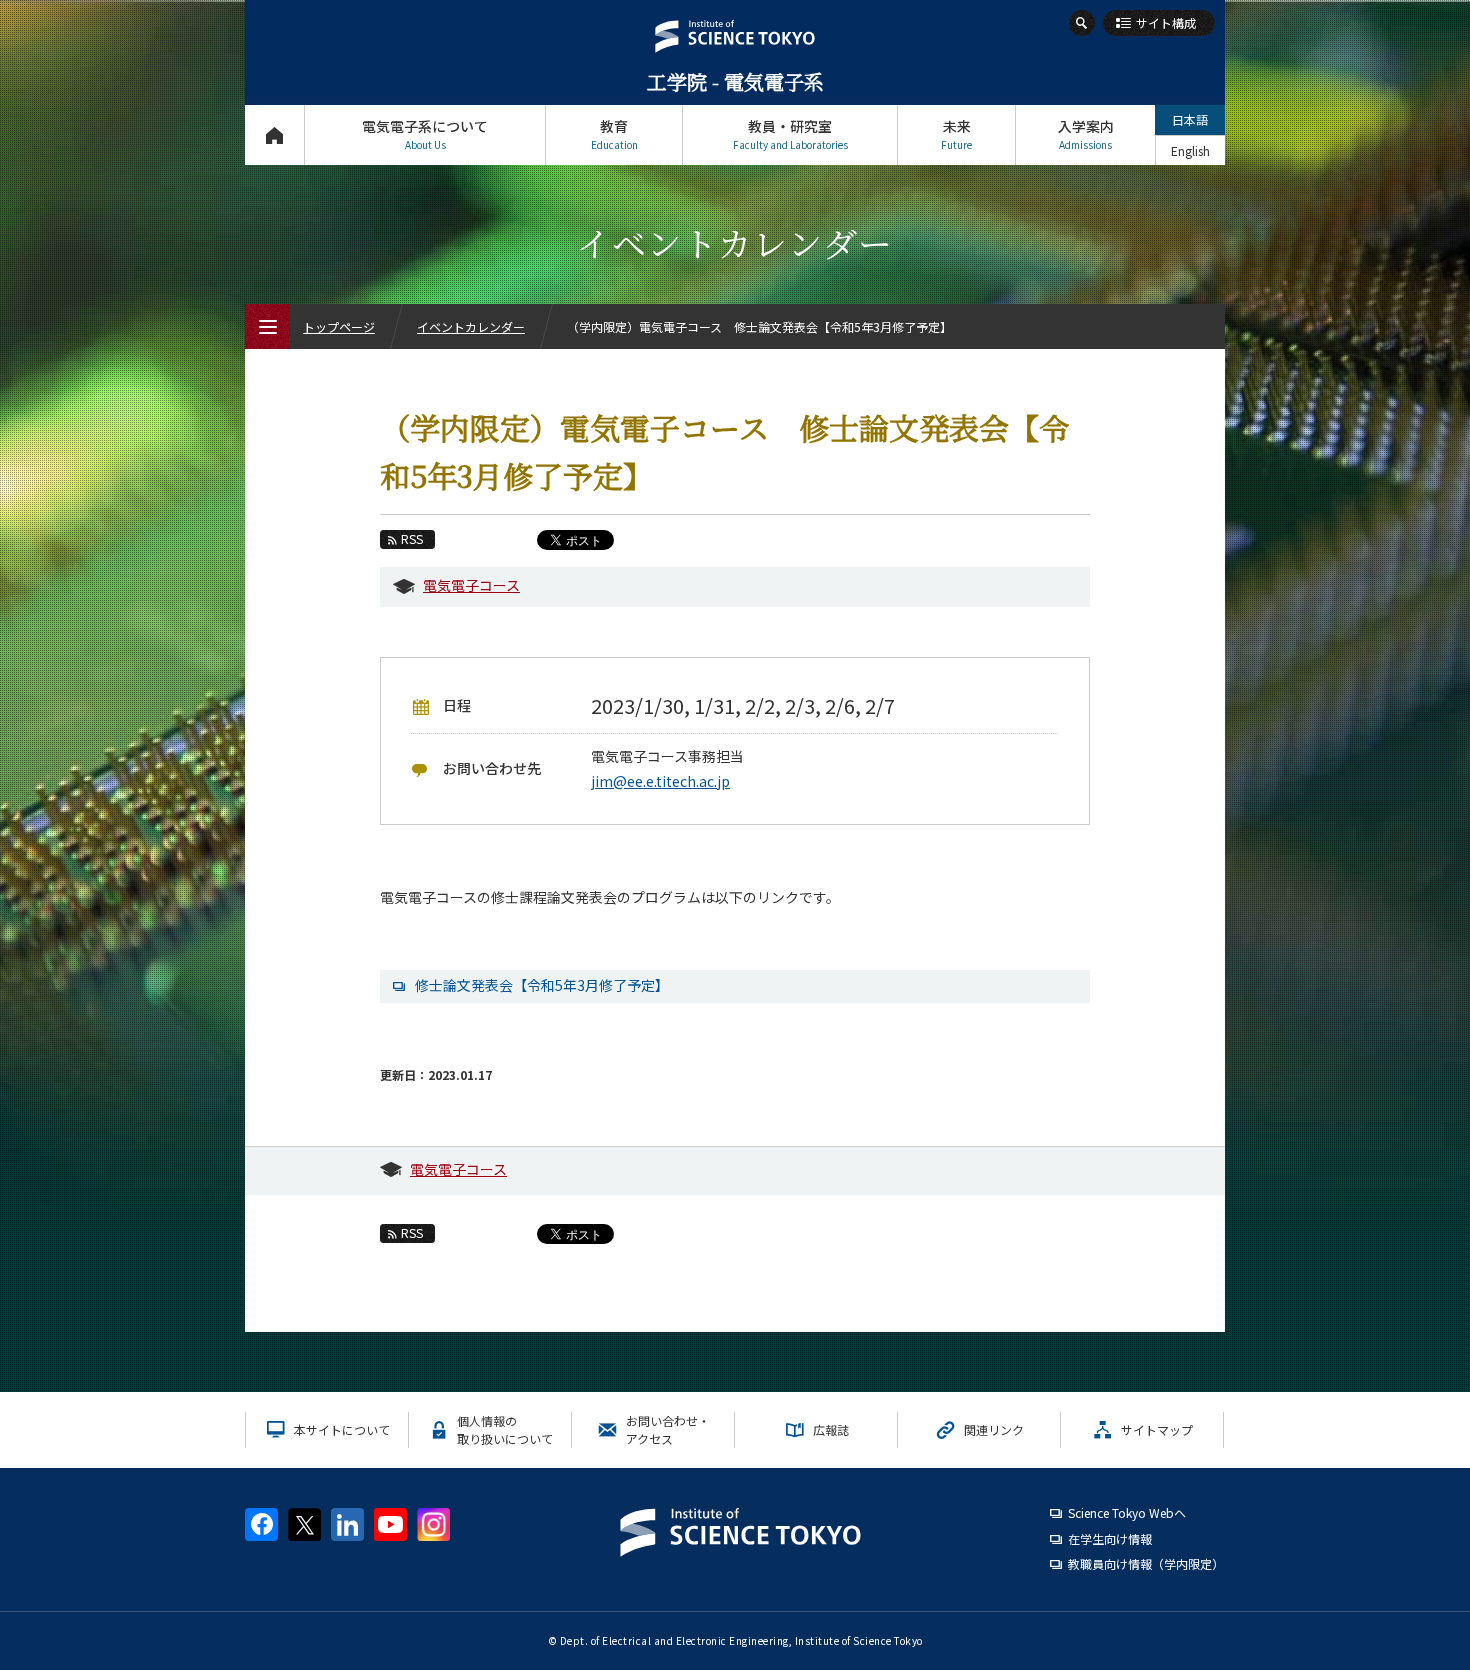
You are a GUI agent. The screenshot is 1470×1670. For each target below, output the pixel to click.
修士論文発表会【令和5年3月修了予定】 (542, 985)
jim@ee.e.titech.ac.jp (660, 781)
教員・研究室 (790, 134)
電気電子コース (471, 585)
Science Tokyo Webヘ (1127, 1512)
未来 (956, 134)
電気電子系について (425, 134)
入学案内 (1086, 134)
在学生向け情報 (1110, 1538)
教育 (614, 134)
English (1190, 150)
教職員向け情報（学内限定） (1146, 1563)
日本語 (1190, 119)
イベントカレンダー (471, 326)
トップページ (274, 135)
